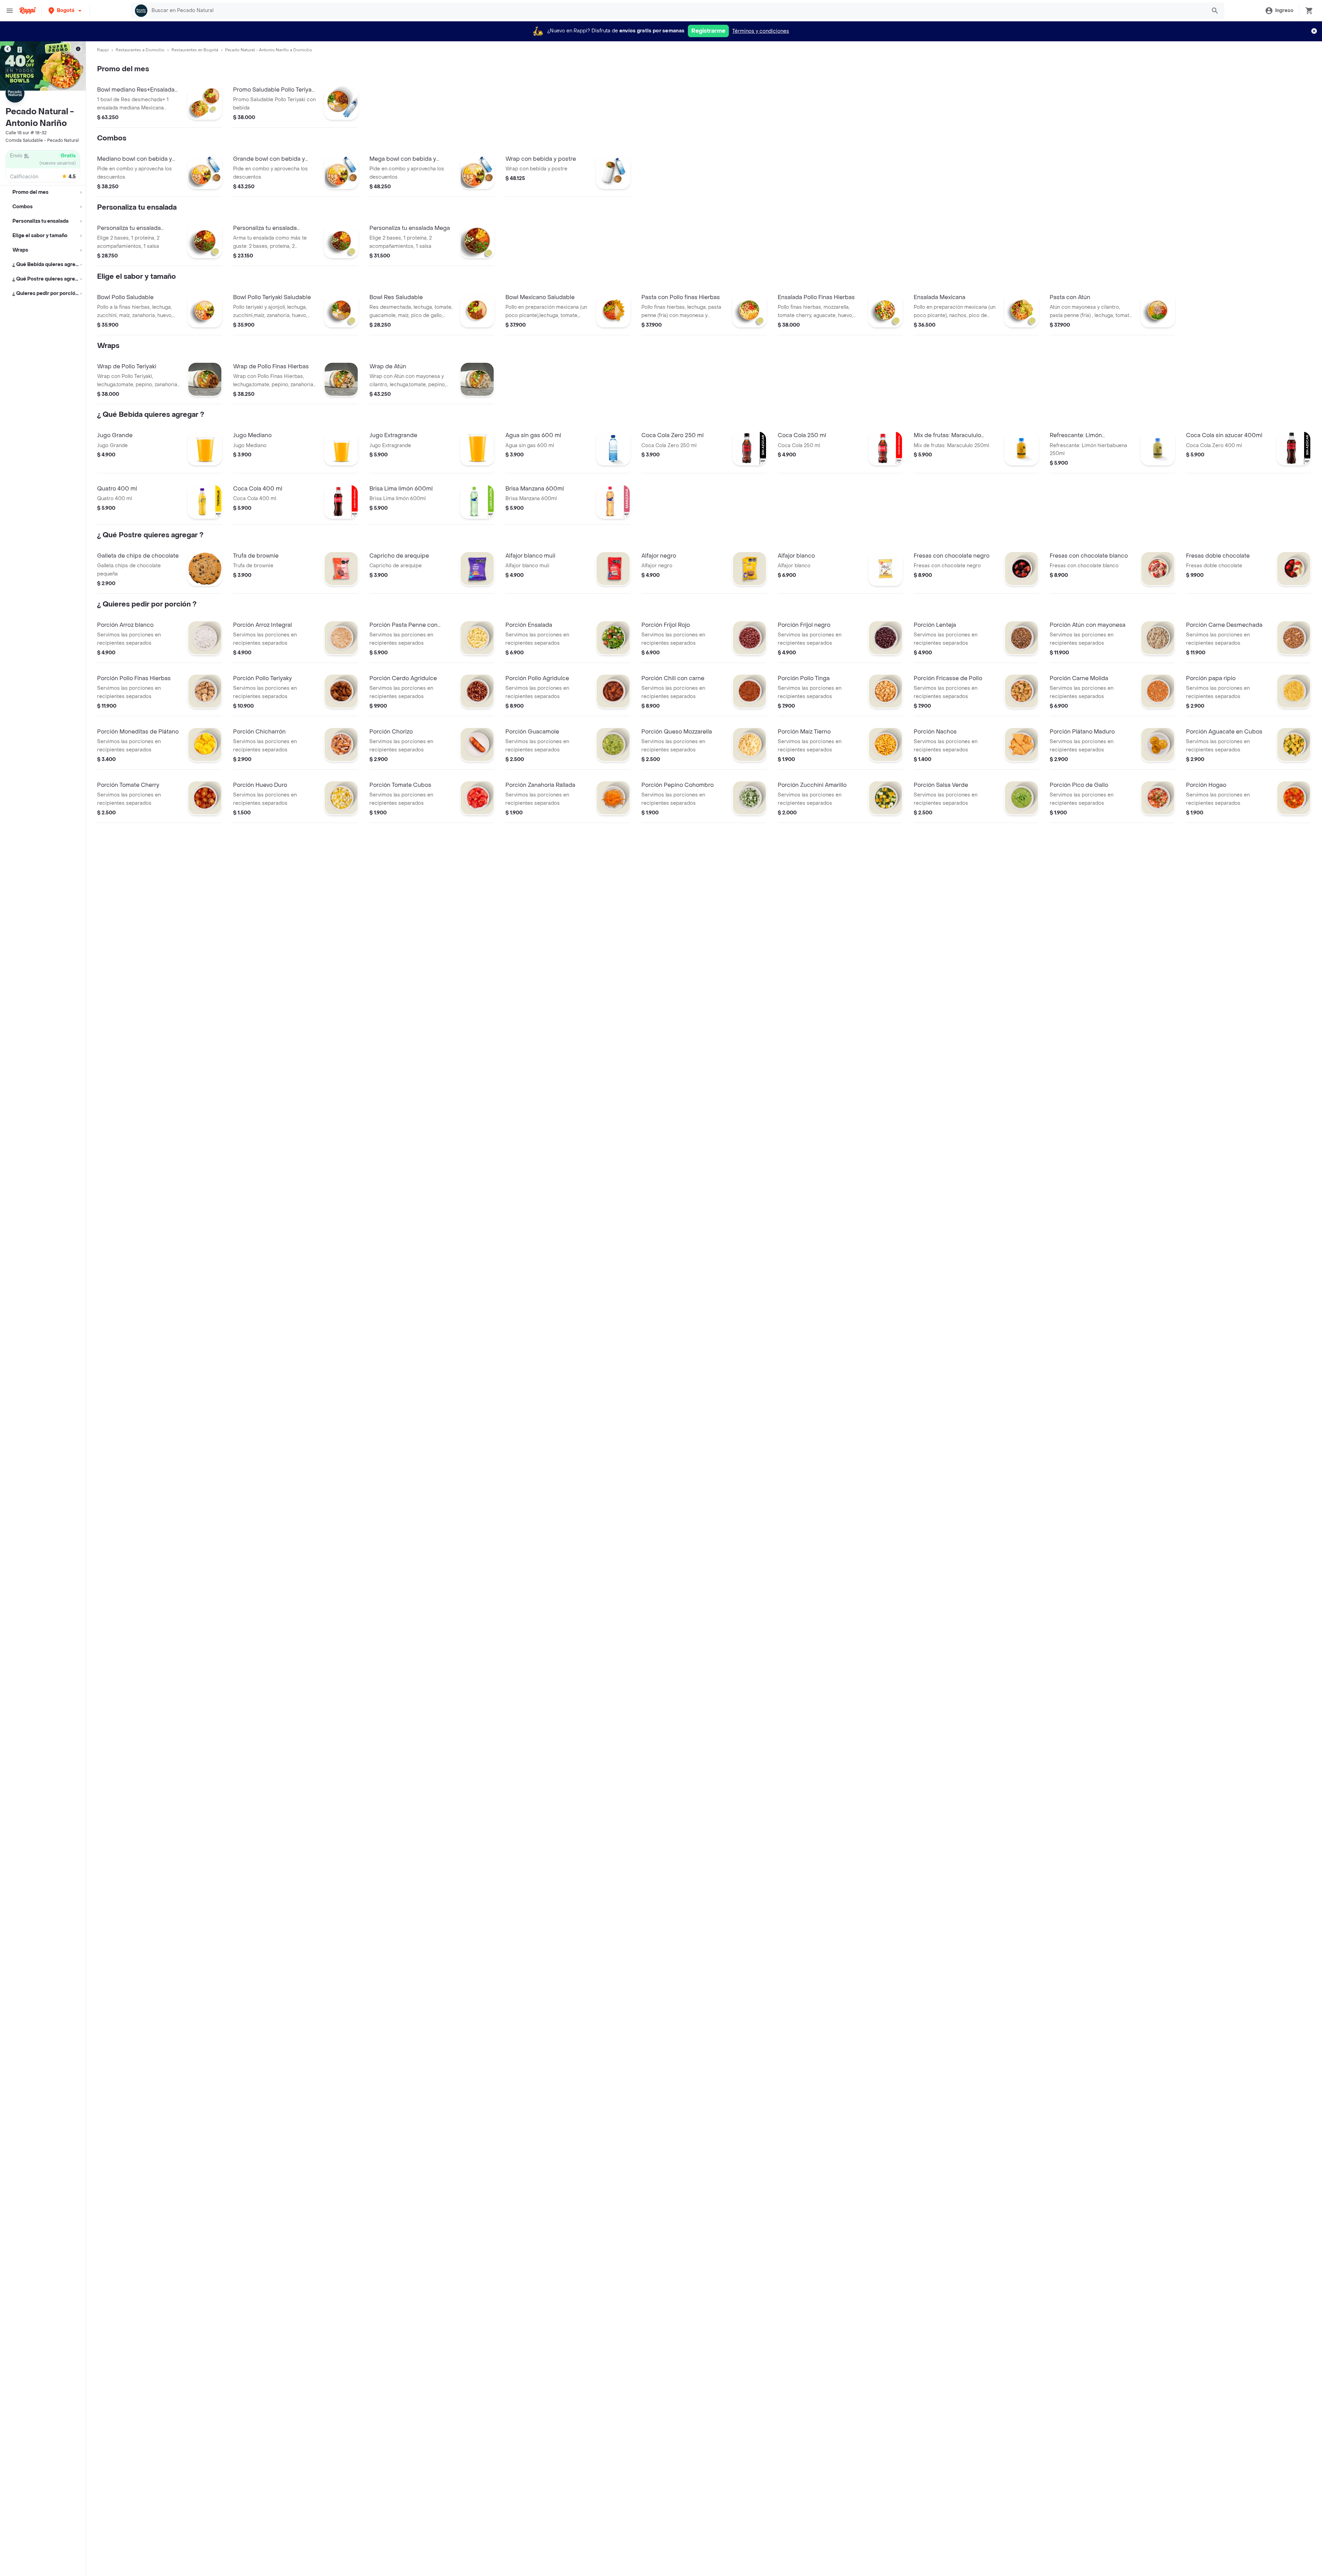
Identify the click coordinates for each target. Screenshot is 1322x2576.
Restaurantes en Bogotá (195, 50)
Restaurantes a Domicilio (140, 50)
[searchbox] (677, 11)
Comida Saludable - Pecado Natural (42, 140)
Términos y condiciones (761, 31)
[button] (66, 10)
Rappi (103, 50)
